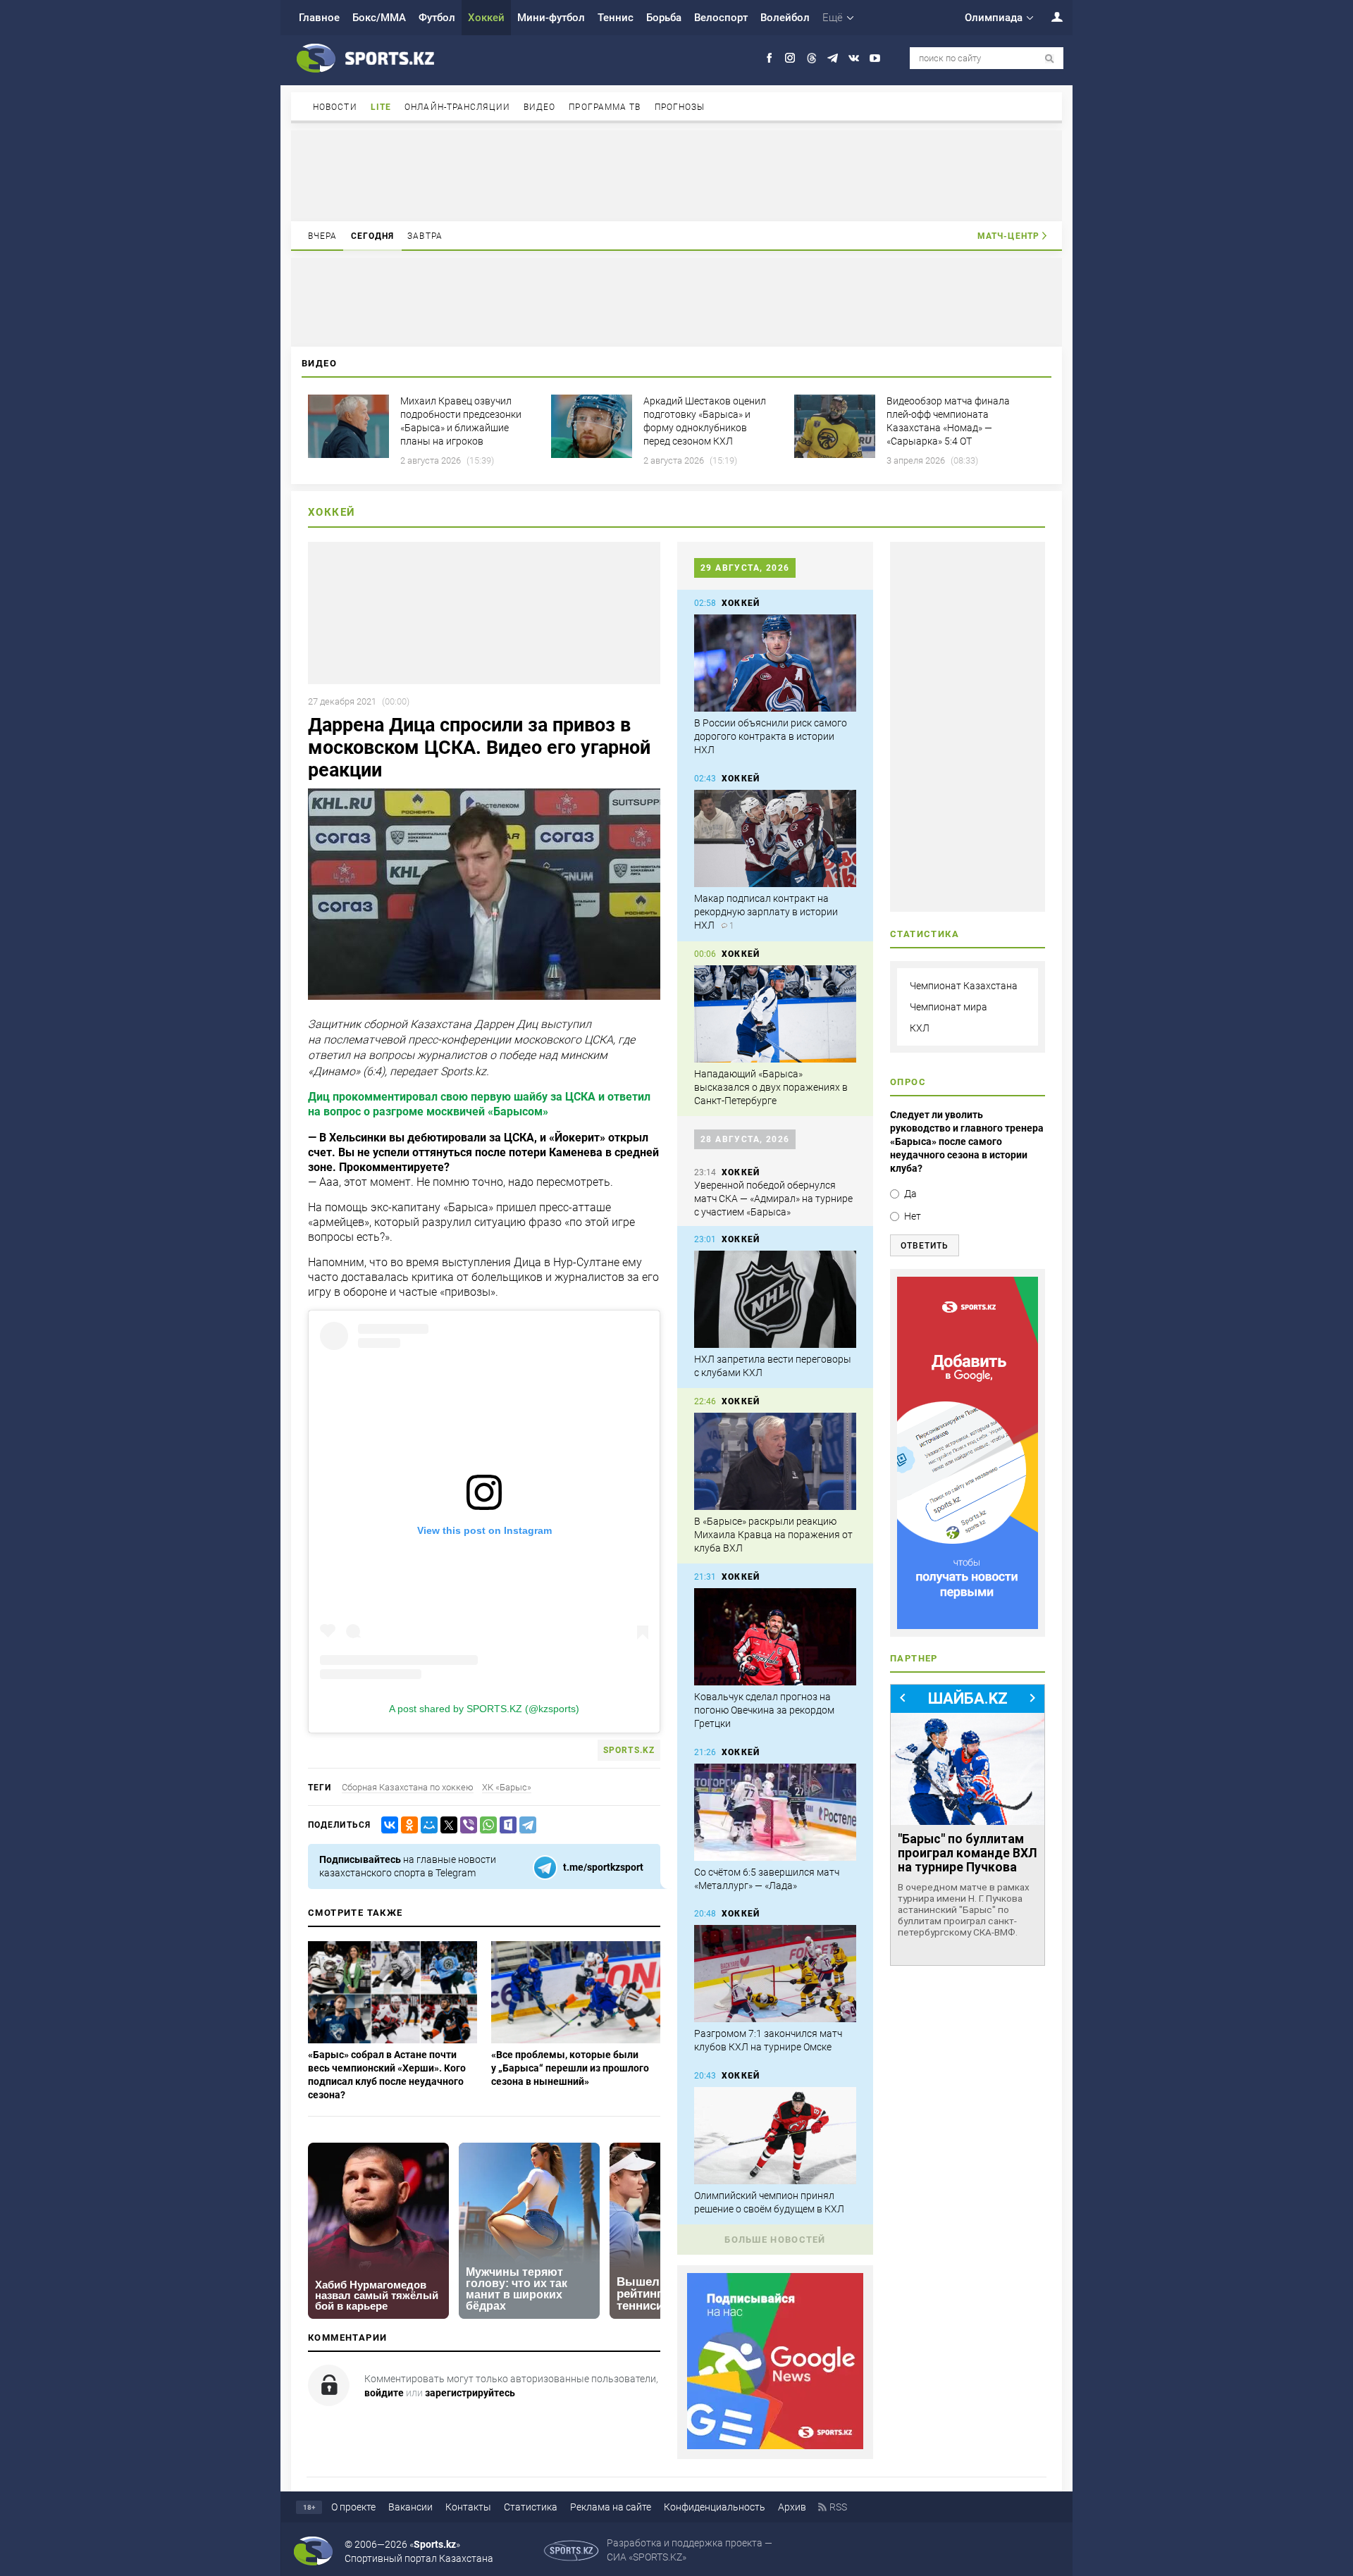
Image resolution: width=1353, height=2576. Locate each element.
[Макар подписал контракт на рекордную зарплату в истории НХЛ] (775, 838)
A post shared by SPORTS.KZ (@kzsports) (484, 1709)
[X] (446, 1825)
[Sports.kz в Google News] (775, 2446)
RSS (838, 2507)
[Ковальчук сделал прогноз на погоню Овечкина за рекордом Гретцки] (775, 1637)
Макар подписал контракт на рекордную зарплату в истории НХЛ (766, 912)
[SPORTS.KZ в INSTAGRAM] (790, 58)
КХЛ (920, 1028)
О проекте (353, 2507)
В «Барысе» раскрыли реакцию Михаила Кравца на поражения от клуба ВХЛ (773, 1535)
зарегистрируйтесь (470, 2393)
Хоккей (486, 18)
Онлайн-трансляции (457, 107)
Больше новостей (775, 2240)
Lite (381, 107)
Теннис (616, 18)
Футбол (437, 18)
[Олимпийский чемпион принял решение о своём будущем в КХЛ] (775, 2136)
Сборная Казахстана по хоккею (408, 1787)
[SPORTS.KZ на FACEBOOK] (769, 58)
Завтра (425, 236)
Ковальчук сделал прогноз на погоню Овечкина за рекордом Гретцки (764, 1710)
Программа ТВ (605, 107)
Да (910, 1194)
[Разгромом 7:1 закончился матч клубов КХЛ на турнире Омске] (775, 1974)
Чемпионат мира (949, 1007)
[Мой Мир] (426, 1825)
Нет (913, 1216)
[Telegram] (525, 1825)
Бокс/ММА (379, 18)
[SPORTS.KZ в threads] (811, 58)
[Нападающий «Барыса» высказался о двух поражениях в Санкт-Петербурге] (775, 1014)
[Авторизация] (1049, 17)
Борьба (664, 18)
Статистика (531, 2507)
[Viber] (466, 1825)
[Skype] (505, 1825)
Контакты (468, 2507)
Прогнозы (680, 107)
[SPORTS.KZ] (968, 1453)
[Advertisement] (676, 175)
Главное (319, 18)
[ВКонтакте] (387, 1825)
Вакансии (410, 2507)
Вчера (323, 236)
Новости (335, 107)
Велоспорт (721, 18)
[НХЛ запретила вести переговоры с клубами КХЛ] (775, 1299)
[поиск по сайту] (1050, 59)
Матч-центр (1008, 236)
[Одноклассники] (407, 1825)
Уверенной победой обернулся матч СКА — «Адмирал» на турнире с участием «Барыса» (773, 1199)
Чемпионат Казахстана (964, 986)
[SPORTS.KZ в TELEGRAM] (833, 58)
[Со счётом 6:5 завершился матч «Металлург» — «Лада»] (775, 1812)
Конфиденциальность (715, 2507)
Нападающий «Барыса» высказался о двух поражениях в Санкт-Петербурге (771, 1087)
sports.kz (629, 1750)
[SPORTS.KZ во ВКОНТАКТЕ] (854, 58)
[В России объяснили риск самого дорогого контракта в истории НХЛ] (775, 663)
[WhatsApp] (486, 1825)
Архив (792, 2507)
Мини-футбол (551, 18)
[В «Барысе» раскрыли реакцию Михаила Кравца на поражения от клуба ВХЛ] (775, 1461)
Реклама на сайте (611, 2507)
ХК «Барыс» (507, 1787)
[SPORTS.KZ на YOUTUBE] (875, 58)
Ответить (925, 1246)
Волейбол (785, 18)
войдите (384, 2393)
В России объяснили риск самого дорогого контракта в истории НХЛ (771, 736)
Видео (540, 107)
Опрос (908, 1082)
